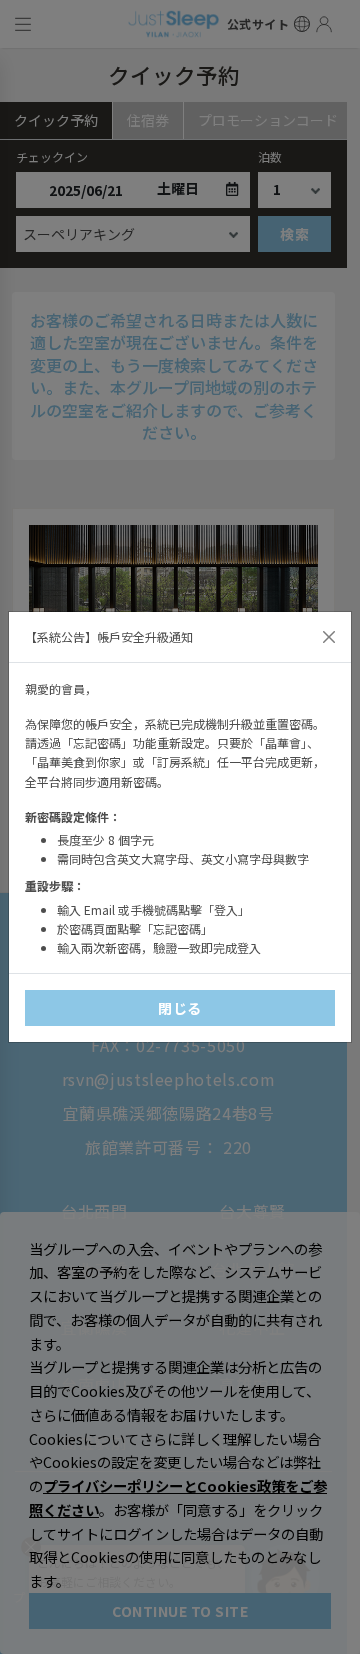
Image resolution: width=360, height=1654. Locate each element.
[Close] (329, 637)
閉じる (180, 1008)
